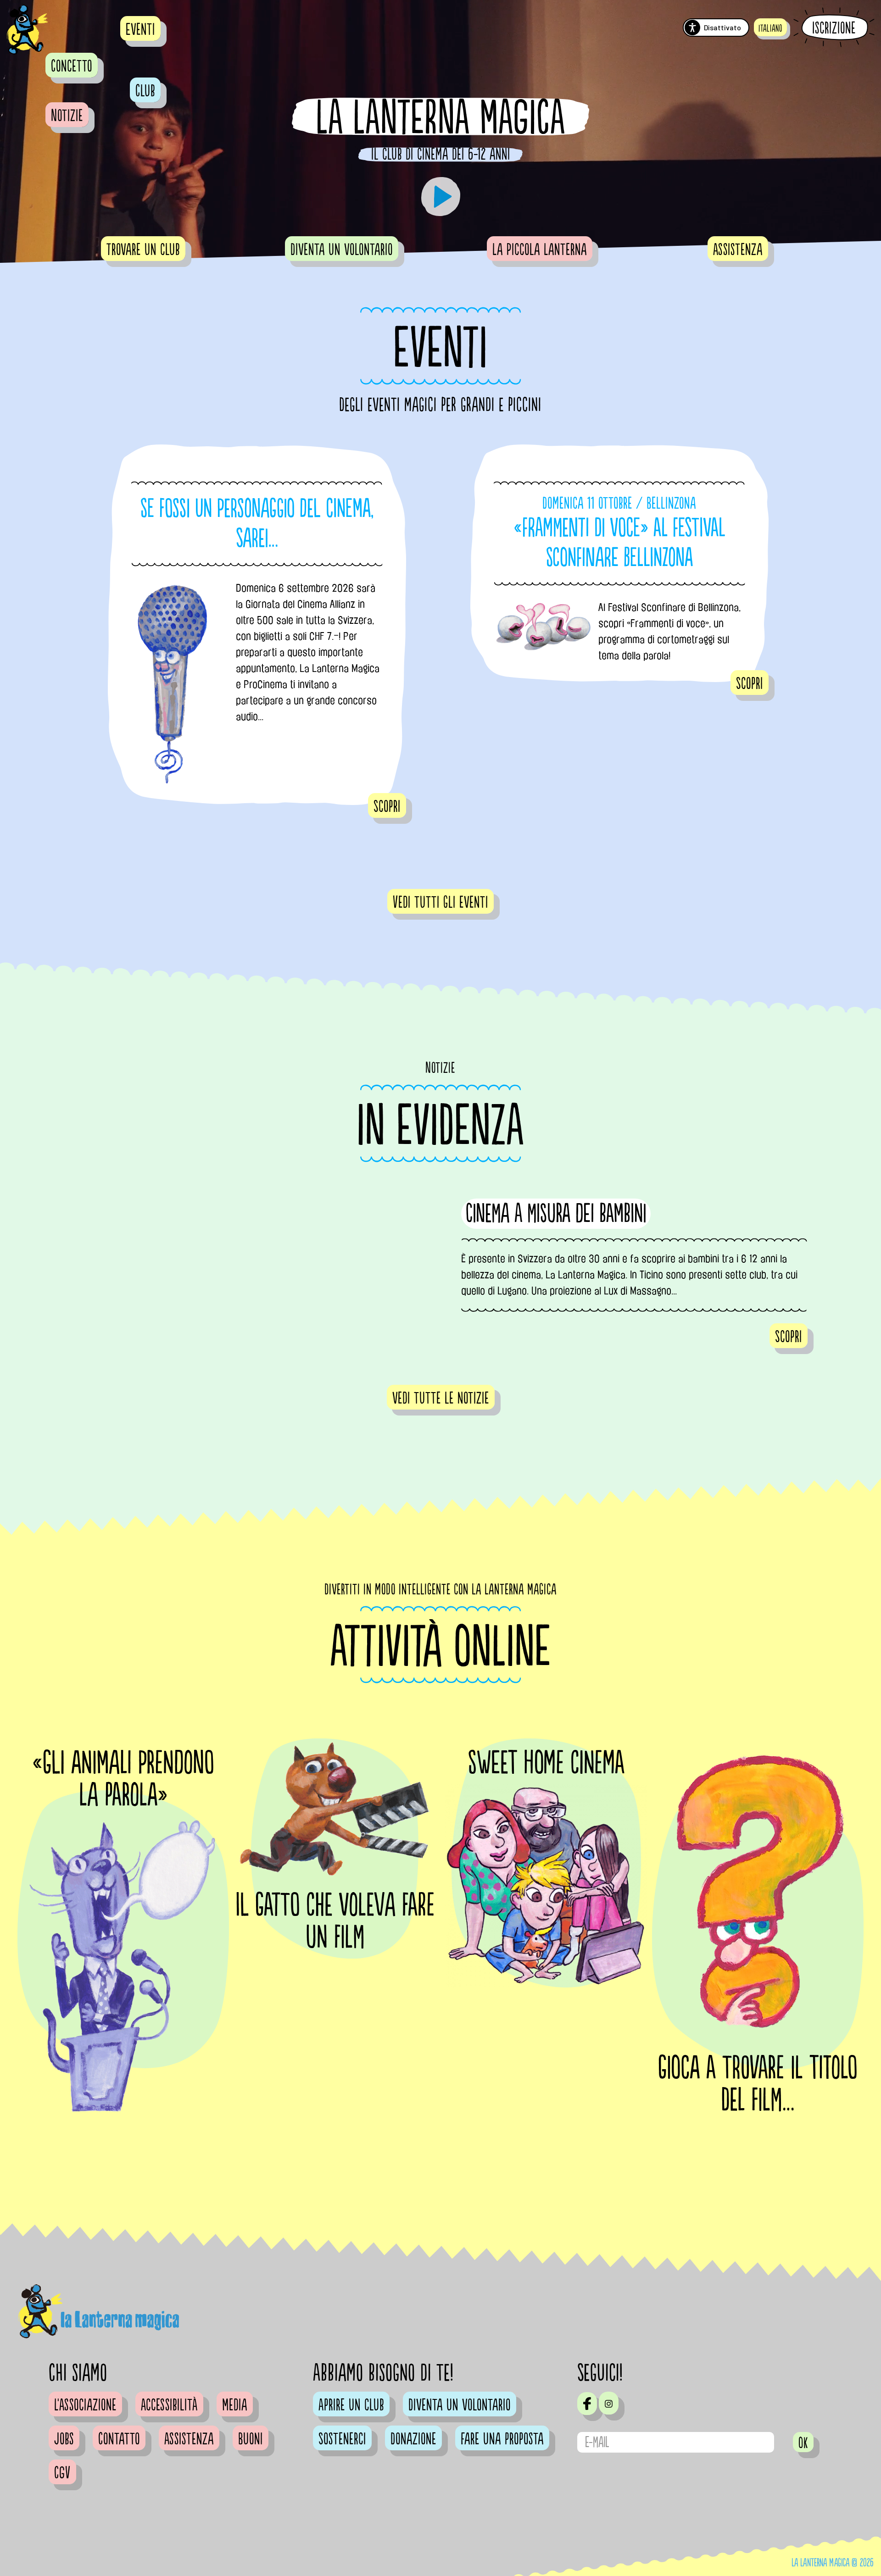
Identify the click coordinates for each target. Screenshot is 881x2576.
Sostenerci (342, 2439)
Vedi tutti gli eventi (440, 903)
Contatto (119, 2439)
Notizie (67, 116)
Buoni (251, 2439)
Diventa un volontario (342, 250)
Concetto (72, 67)
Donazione (413, 2439)
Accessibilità (169, 2405)
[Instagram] (609, 2403)
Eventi (140, 30)
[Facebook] (587, 2404)
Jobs (64, 2439)
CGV (62, 2473)
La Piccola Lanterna (540, 250)
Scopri (387, 807)
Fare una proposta (502, 2439)
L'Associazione (85, 2405)
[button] (770, 27)
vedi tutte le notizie (441, 1399)
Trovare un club (143, 250)
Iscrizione (834, 28)
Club (145, 91)
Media (235, 2405)
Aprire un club (351, 2405)
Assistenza (738, 250)
